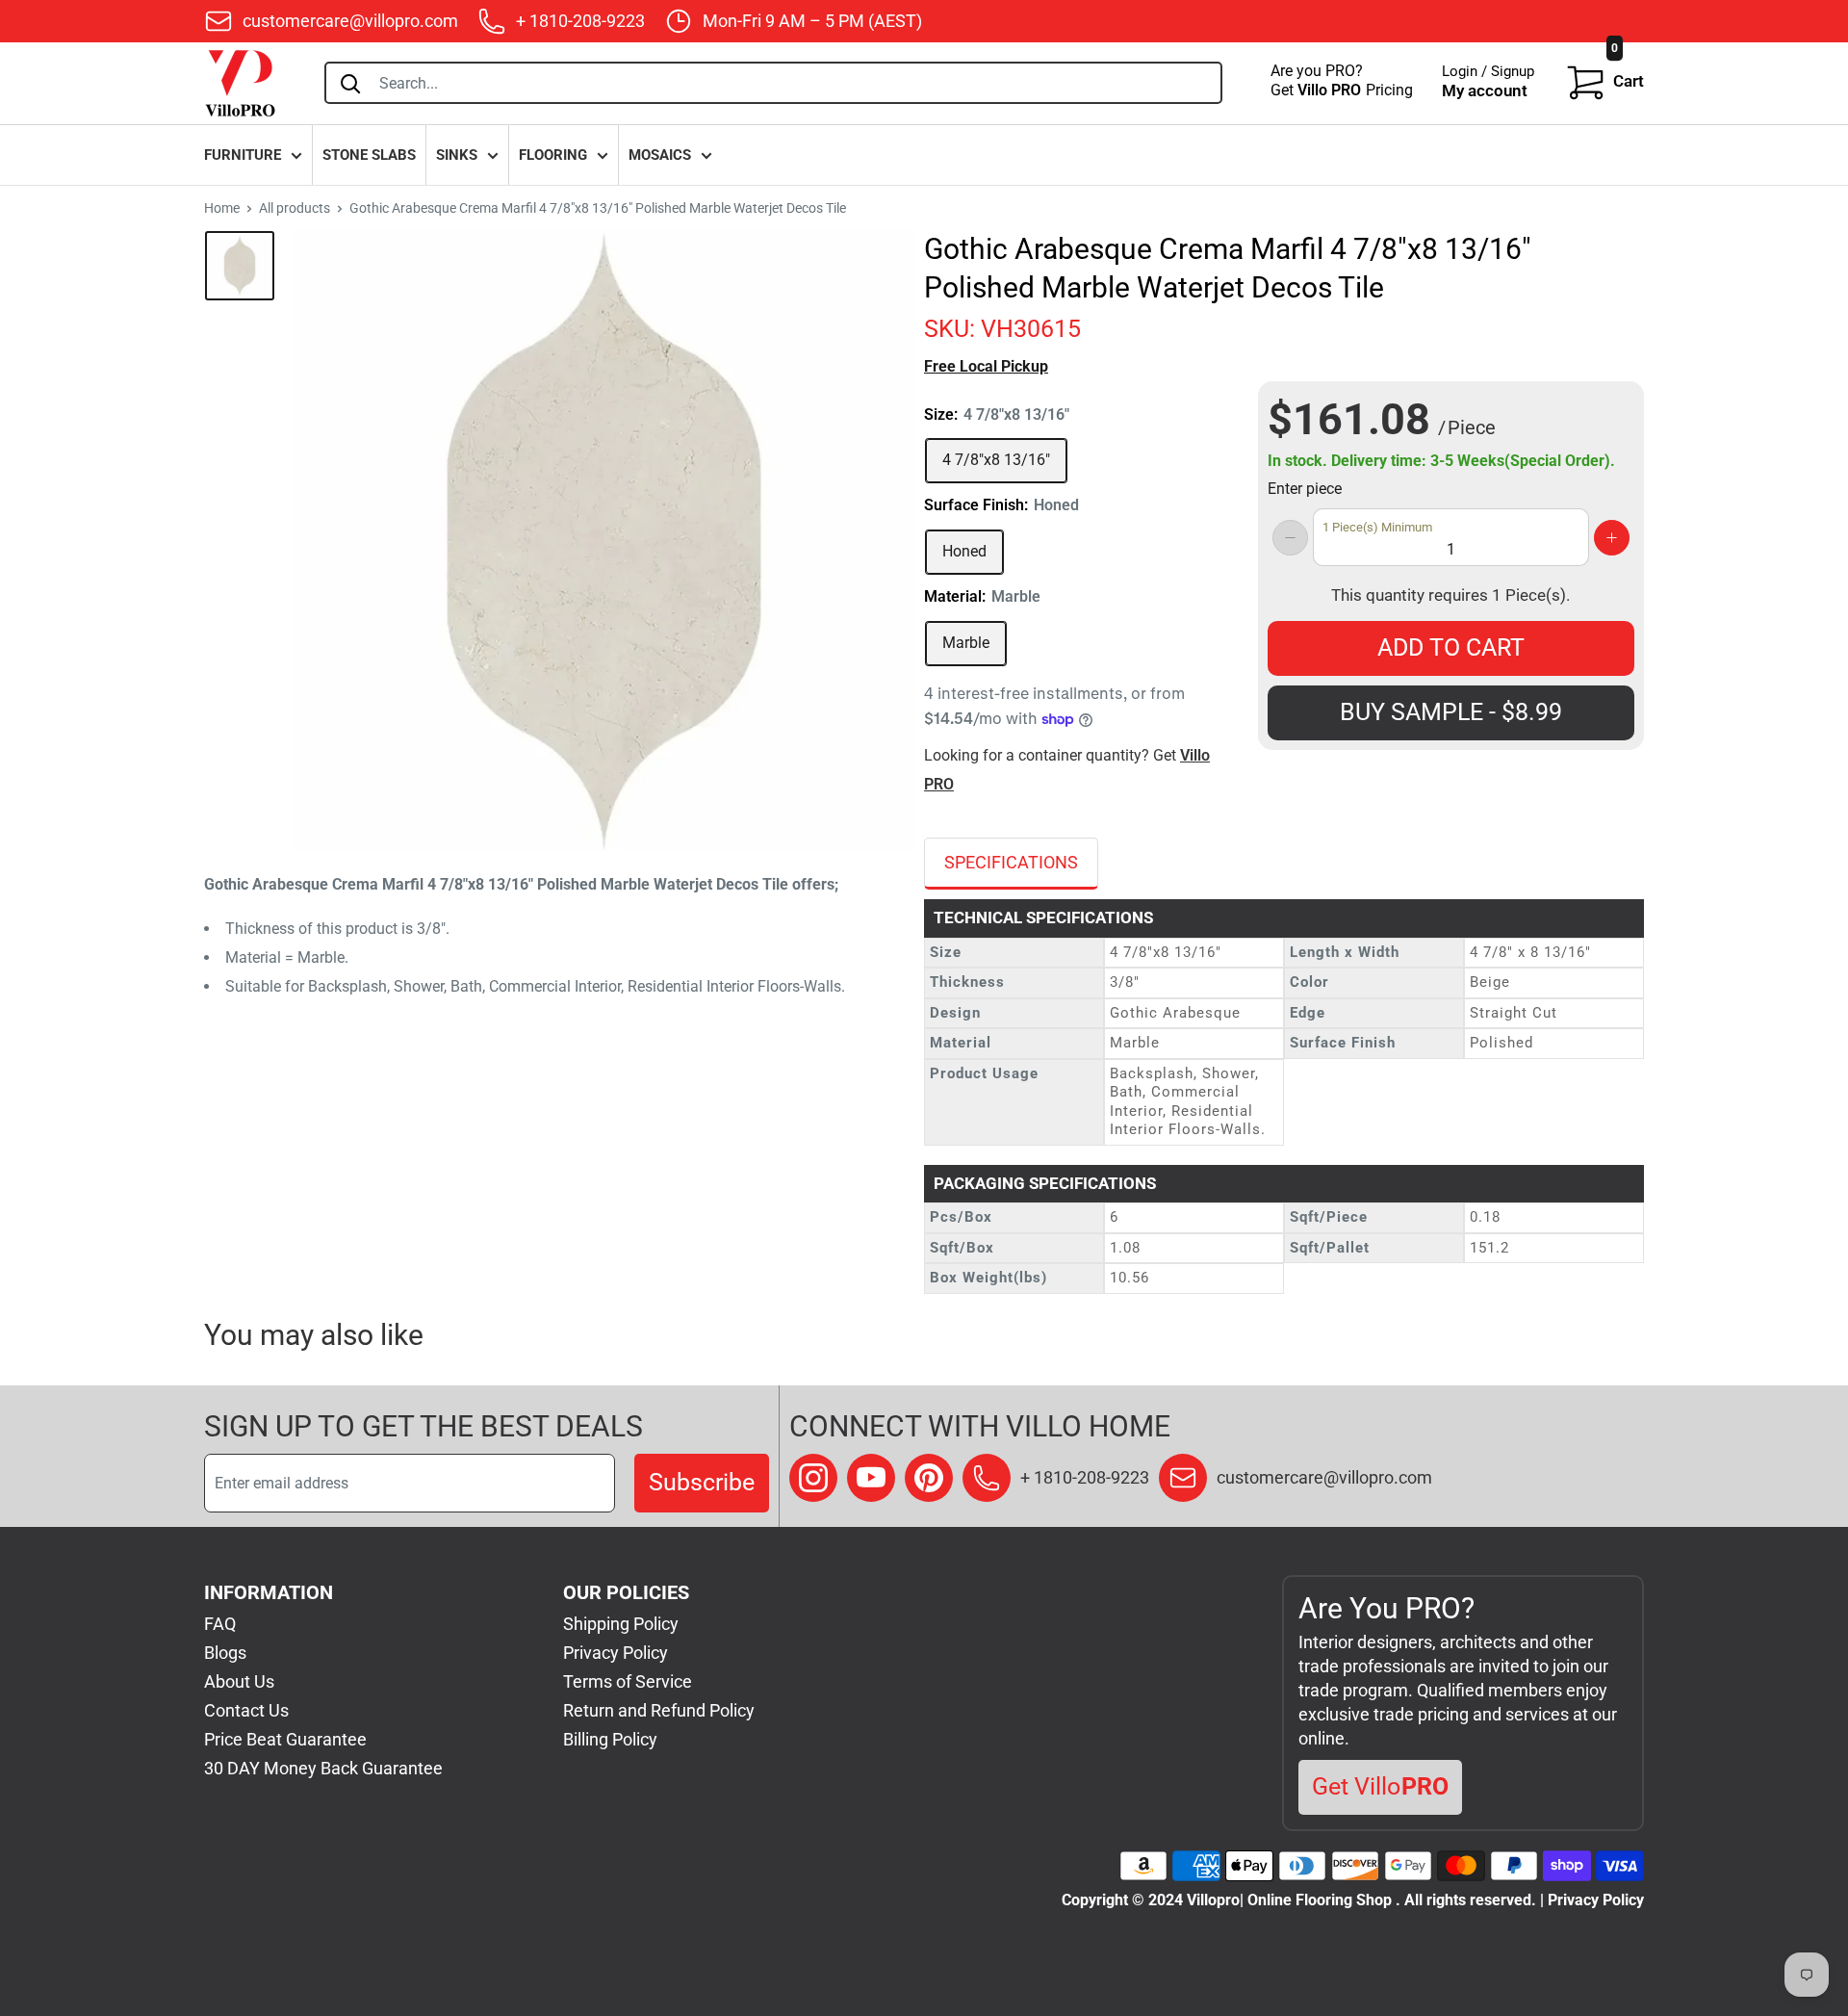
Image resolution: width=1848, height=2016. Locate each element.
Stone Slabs (369, 155)
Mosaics (660, 155)
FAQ (220, 1624)
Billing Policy (610, 1739)
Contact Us (246, 1710)
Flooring (553, 155)
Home (222, 208)
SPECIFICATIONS (1011, 862)
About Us (239, 1681)
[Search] (350, 83)
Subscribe (702, 1482)
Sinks (457, 155)
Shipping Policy (621, 1624)
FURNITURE (243, 155)
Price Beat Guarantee (285, 1739)
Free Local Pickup (986, 366)
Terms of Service (628, 1681)
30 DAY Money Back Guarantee (323, 1768)
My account (1485, 90)
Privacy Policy (616, 1653)
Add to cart (1451, 647)
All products (295, 208)
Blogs (225, 1653)
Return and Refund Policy (659, 1710)
